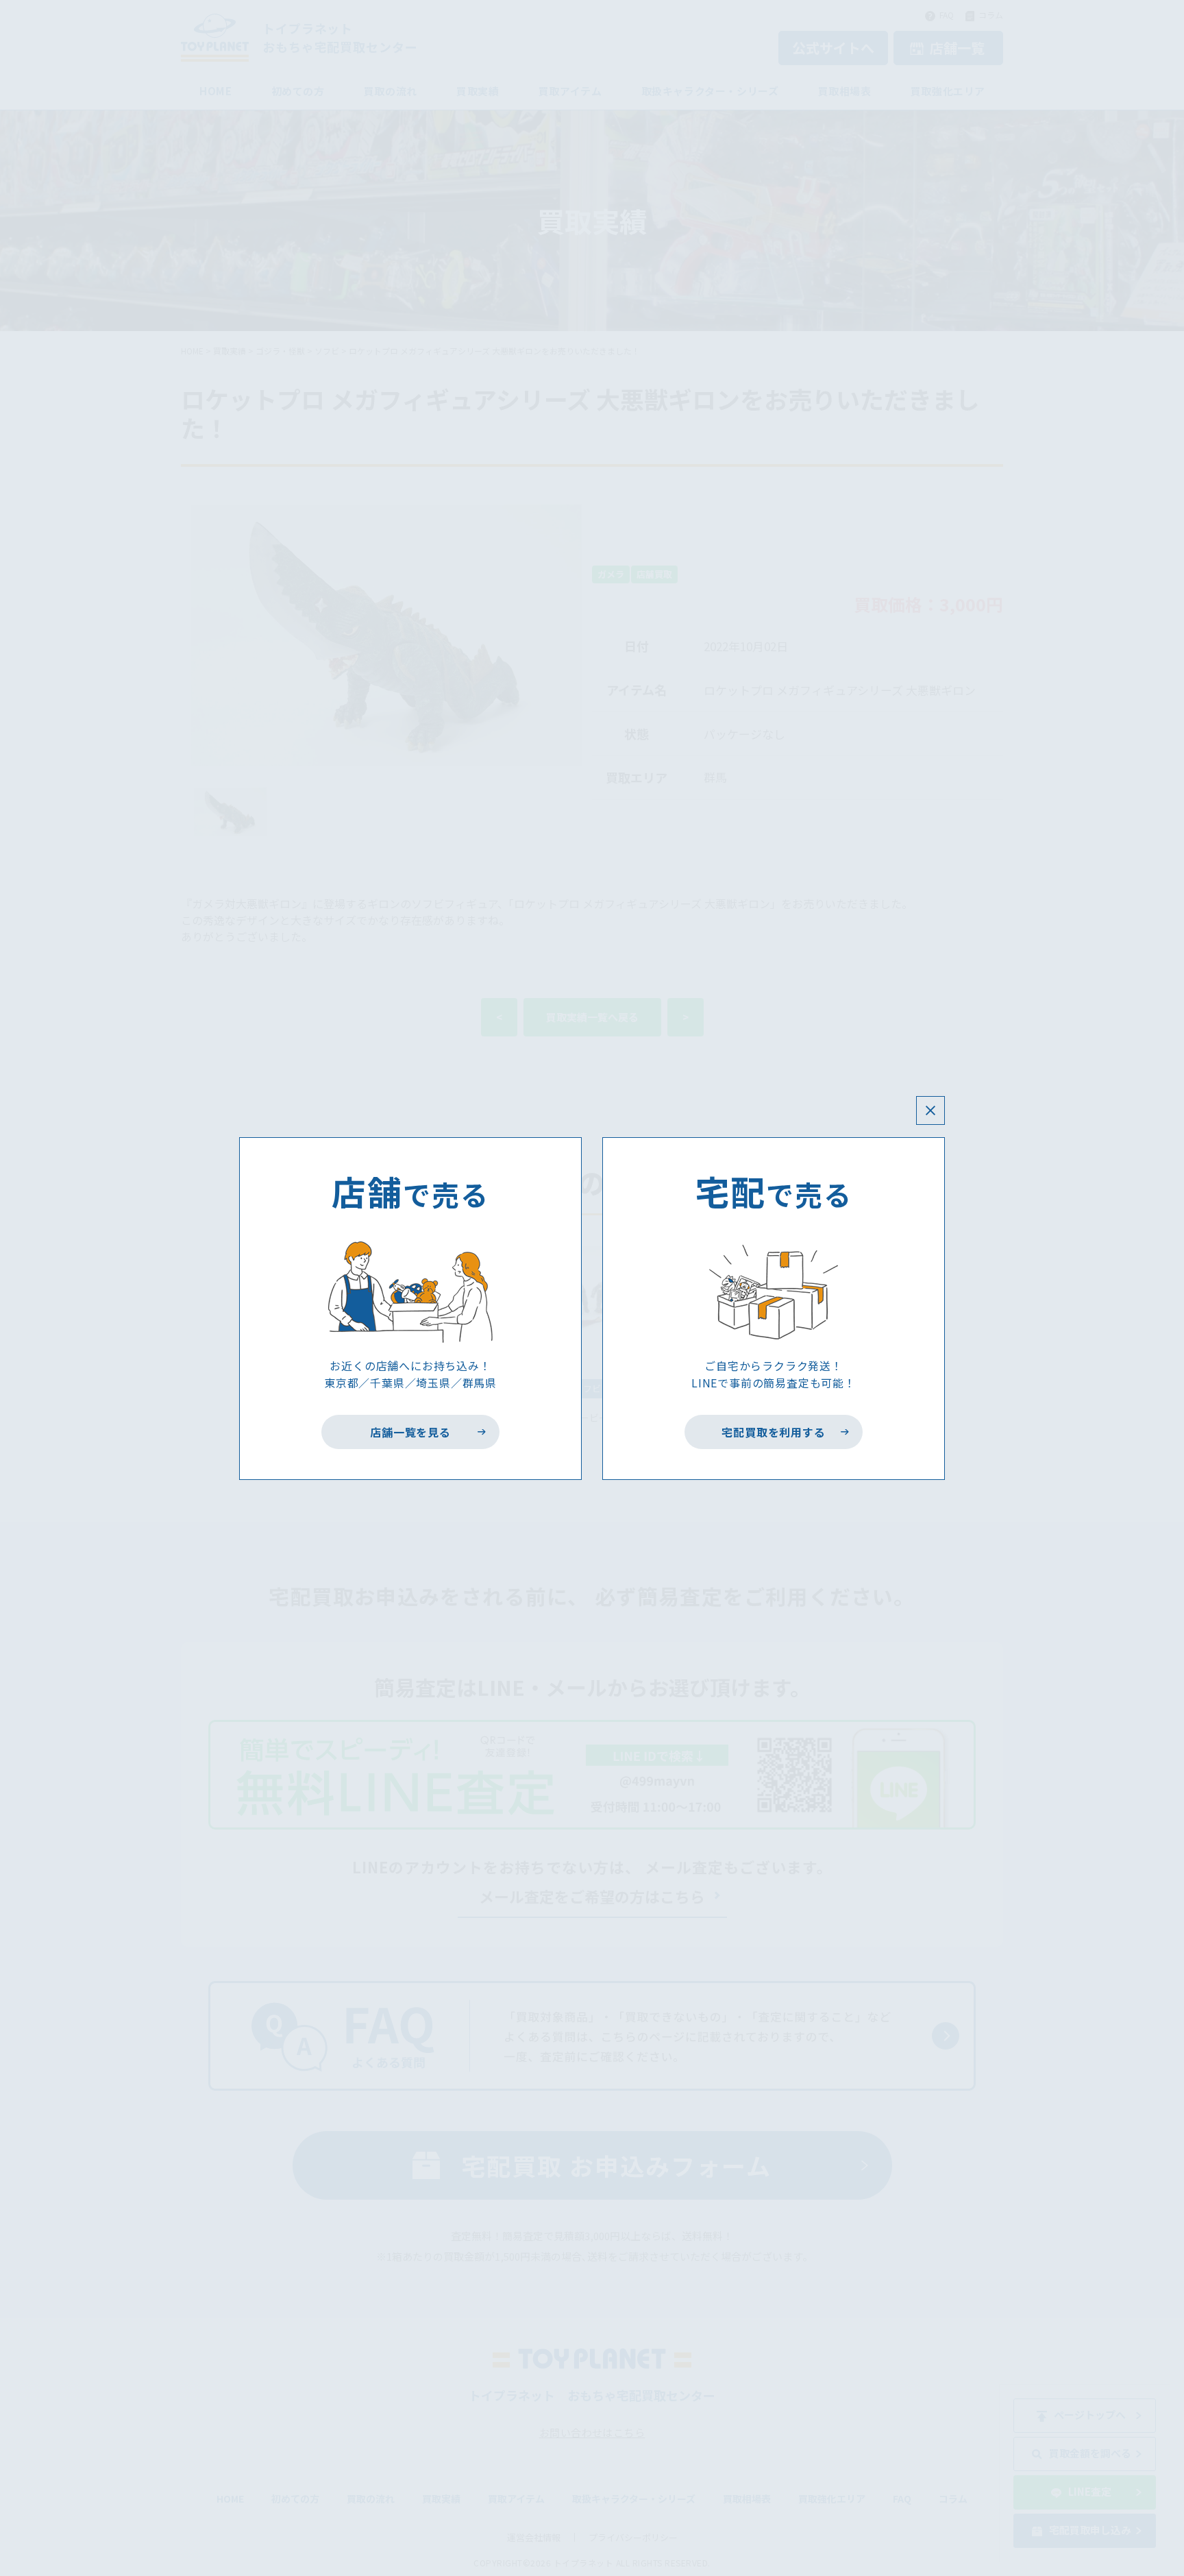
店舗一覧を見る (411, 1432)
